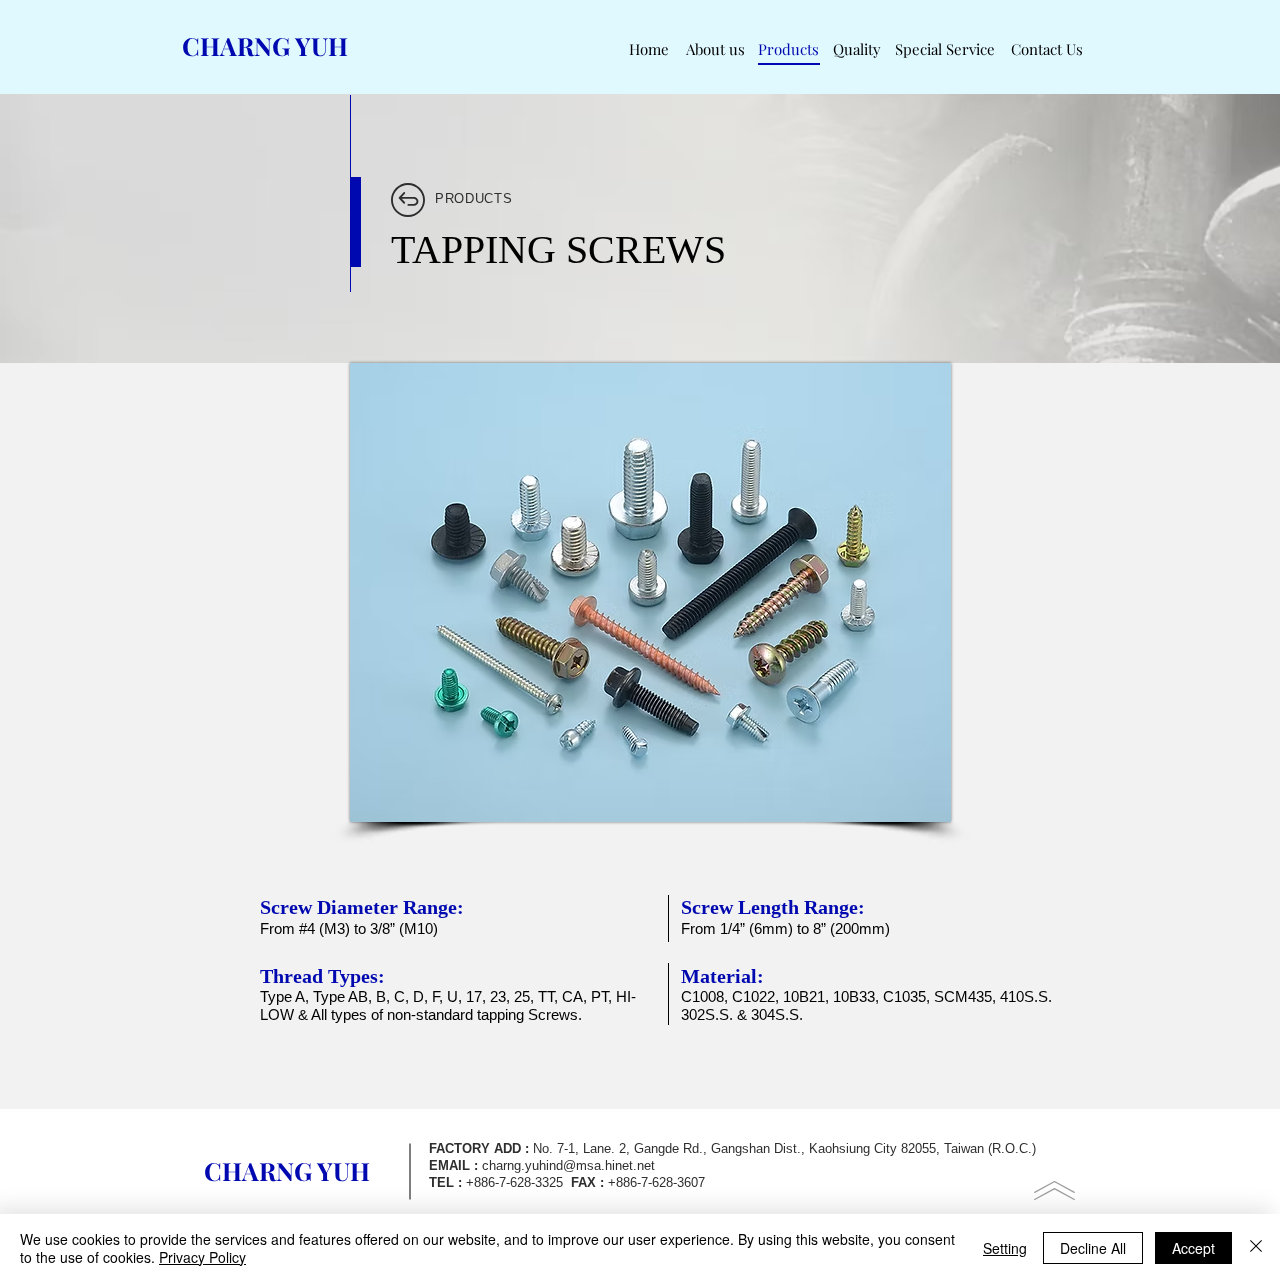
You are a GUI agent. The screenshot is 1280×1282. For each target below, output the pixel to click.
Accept (1193, 1248)
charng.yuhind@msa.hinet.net (568, 1165)
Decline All (1093, 1248)
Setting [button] (1005, 1248)
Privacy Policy (202, 1257)
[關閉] (1256, 1248)
